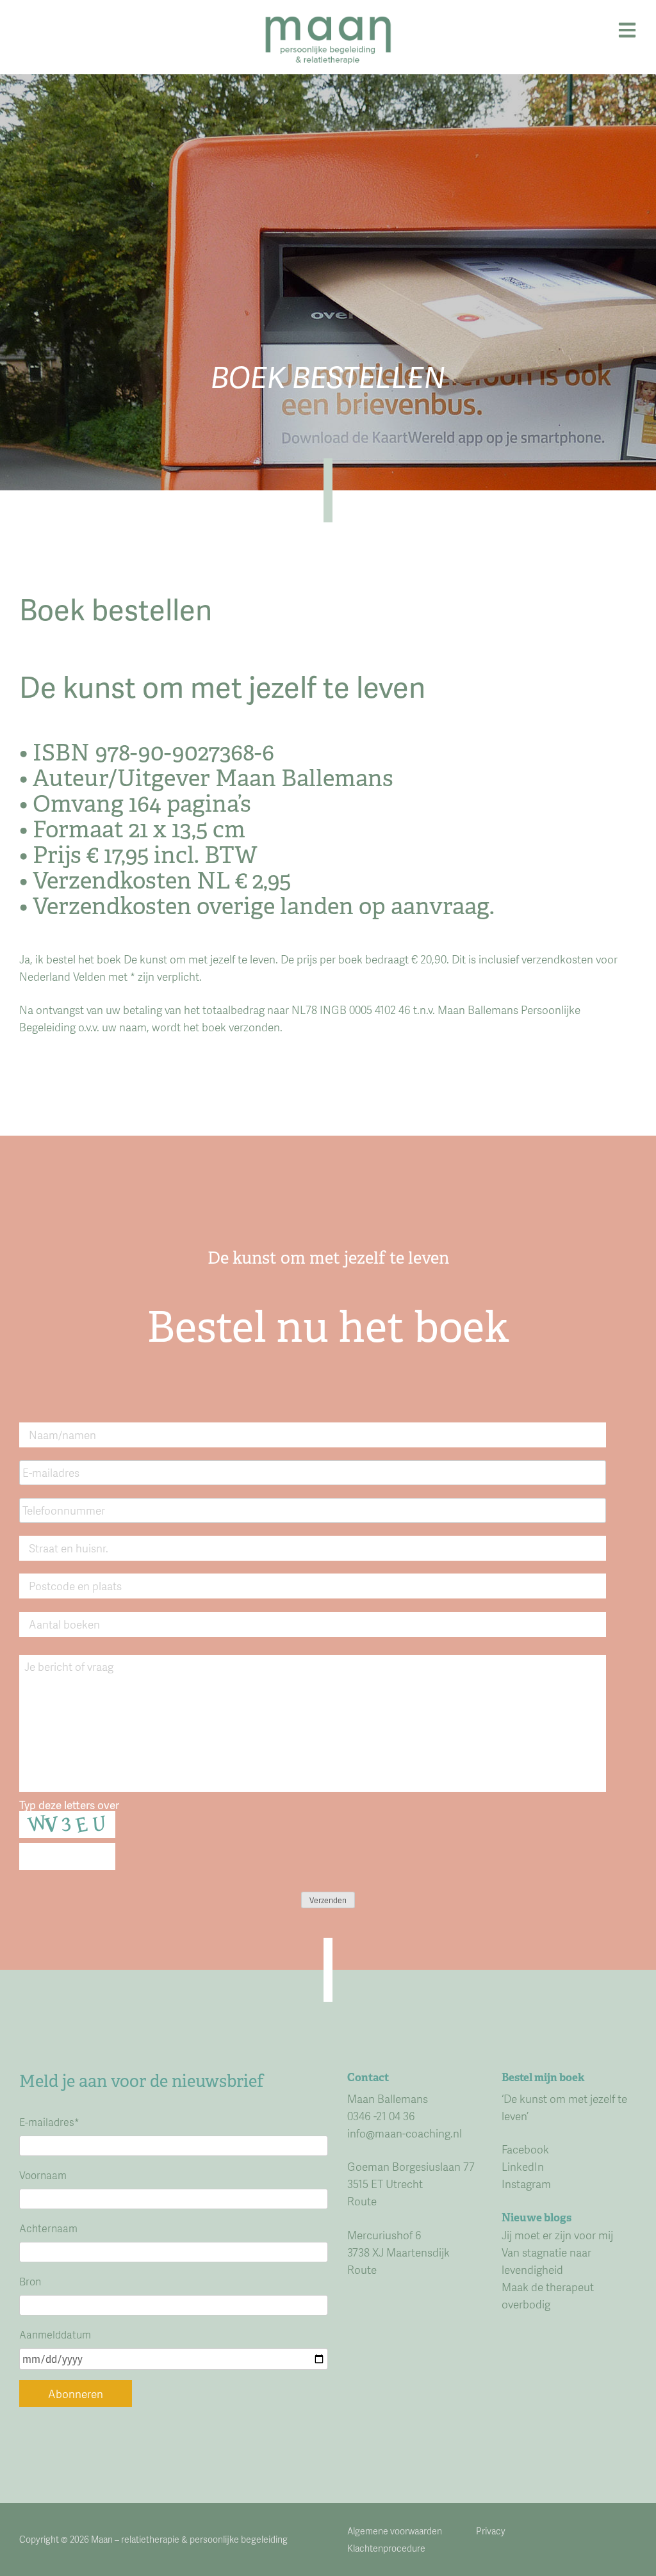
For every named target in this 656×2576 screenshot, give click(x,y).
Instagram (526, 2184)
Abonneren (76, 2394)
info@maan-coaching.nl (405, 2133)
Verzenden (328, 1900)
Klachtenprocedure (386, 2548)
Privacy (491, 2531)
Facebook (525, 2149)
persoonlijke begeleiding (239, 2539)
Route (362, 2201)
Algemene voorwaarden (395, 2531)
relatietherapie (150, 2539)
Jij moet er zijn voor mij (557, 2235)
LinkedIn (523, 2166)
